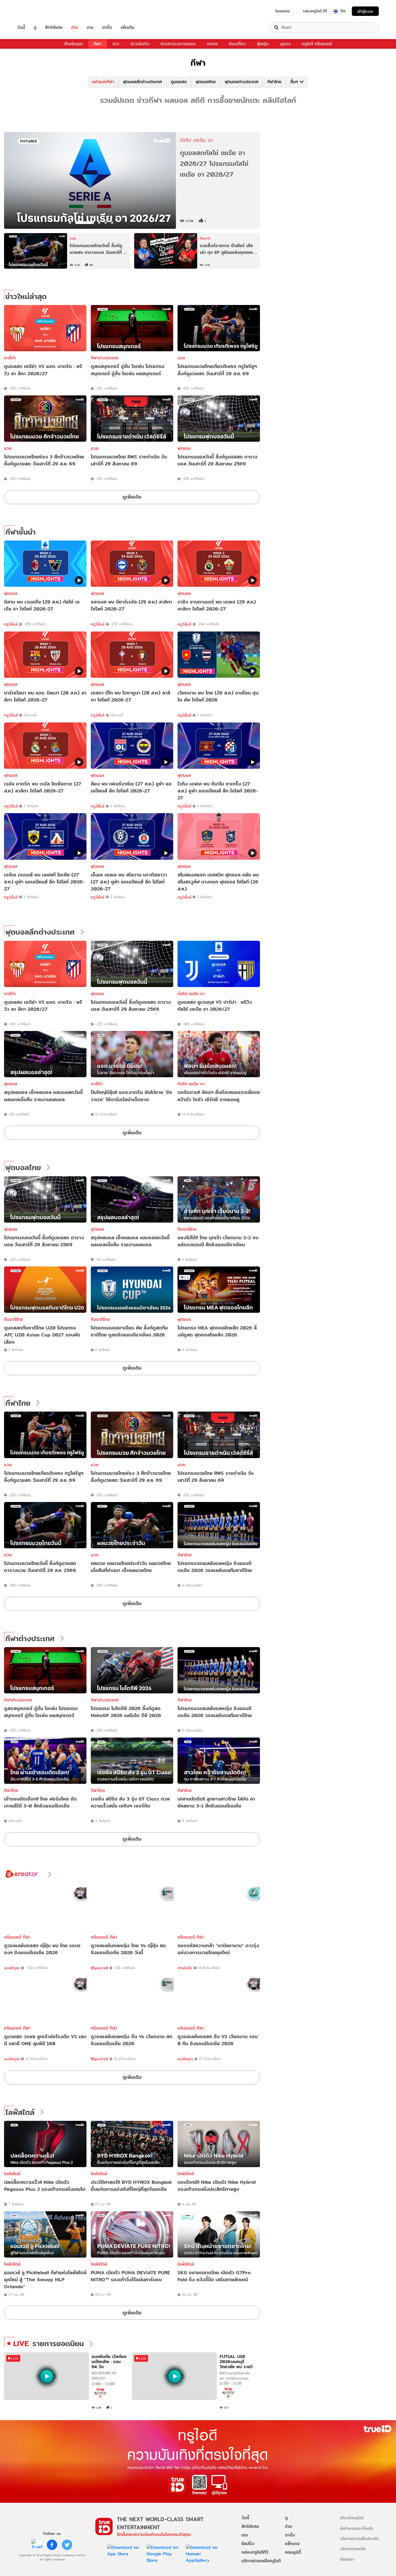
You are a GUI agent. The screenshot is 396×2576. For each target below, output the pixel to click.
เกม (90, 27)
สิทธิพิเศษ (54, 27)
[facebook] (52, 2545)
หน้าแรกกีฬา (103, 82)
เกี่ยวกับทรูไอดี (352, 2518)
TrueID (33, 11)
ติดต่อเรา (347, 2559)
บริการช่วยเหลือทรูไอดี (261, 2561)
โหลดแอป (283, 11)
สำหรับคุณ (73, 44)
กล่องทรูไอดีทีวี (255, 2552)
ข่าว (116, 44)
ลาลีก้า (10, 358)
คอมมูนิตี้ (293, 2552)
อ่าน (75, 27)
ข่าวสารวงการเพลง (178, 44)
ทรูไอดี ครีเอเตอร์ (317, 44)
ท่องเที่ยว (237, 44)
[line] (37, 2545)
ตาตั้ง (107, 27)
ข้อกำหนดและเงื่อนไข (357, 2528)
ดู (35, 27)
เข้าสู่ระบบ (365, 11)
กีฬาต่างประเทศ (105, 358)
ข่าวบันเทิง (140, 44)
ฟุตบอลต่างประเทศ (242, 82)
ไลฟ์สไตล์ (20, 2112)
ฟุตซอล (184, 448)
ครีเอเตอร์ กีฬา (17, 1937)
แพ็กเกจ (292, 2544)
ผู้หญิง (263, 44)
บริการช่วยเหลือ (353, 2549)
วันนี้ (21, 27)
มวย (181, 358)
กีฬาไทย (274, 82)
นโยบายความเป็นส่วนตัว (359, 2538)
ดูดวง (285, 44)
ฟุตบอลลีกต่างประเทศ (142, 82)
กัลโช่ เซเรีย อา (191, 994)
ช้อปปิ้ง (248, 2544)
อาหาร (212, 44)
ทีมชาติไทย (187, 1229)
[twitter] (67, 2545)
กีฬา (98, 44)
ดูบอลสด (179, 82)
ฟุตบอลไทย (206, 82)
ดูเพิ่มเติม (132, 497)
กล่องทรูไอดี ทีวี (315, 11)
